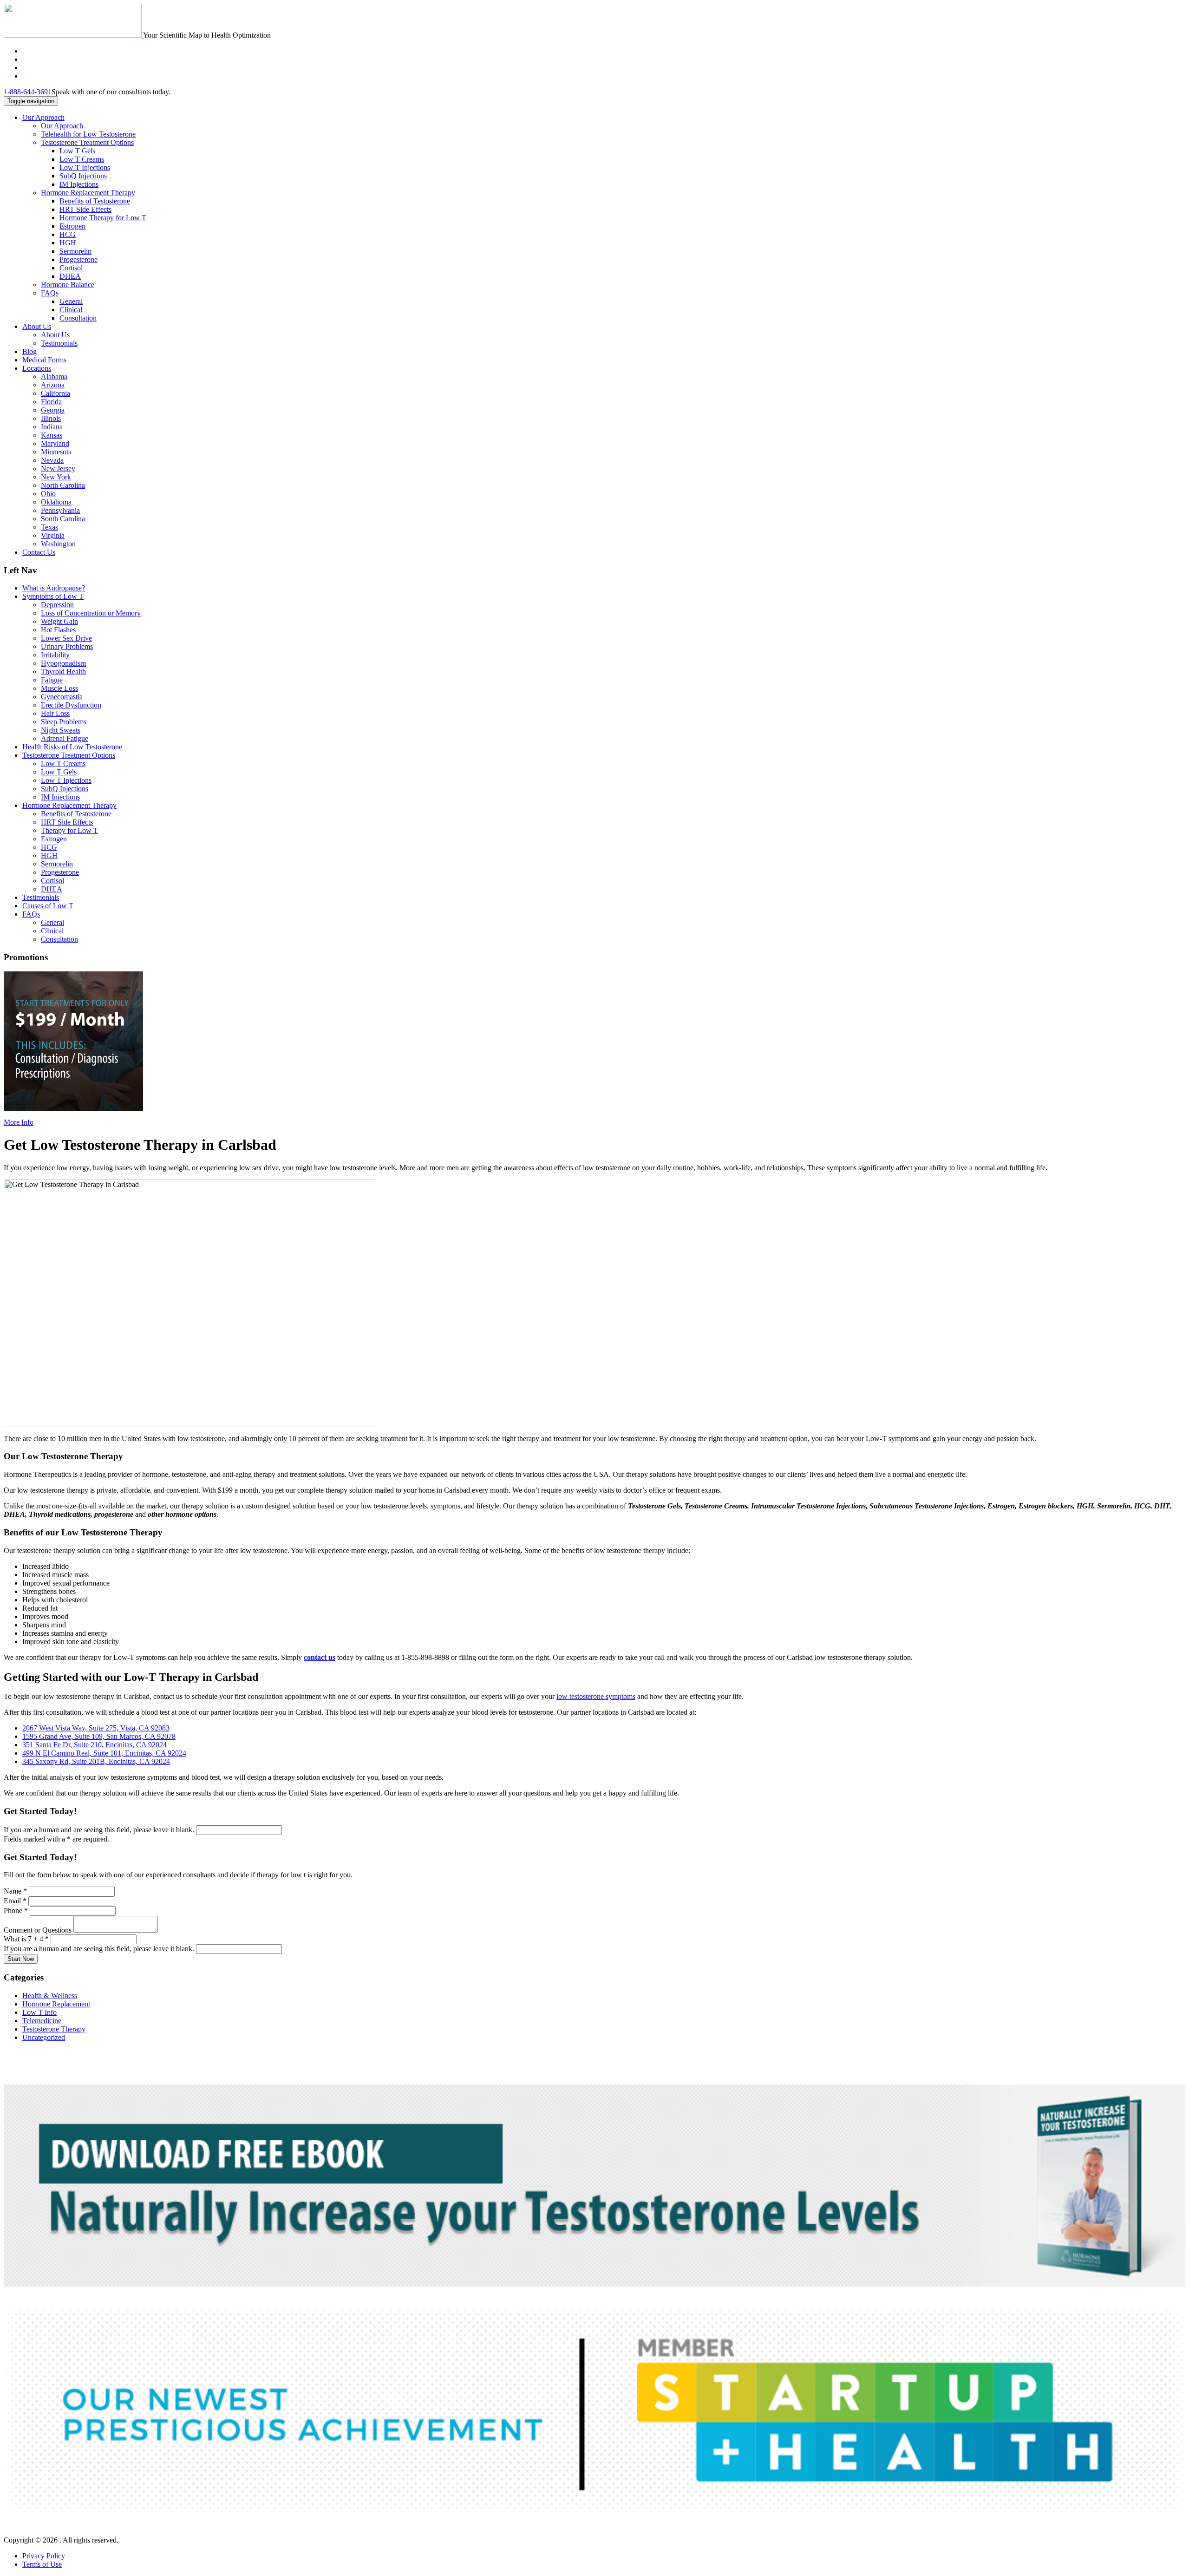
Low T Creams (82, 159)
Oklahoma (56, 502)
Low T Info (39, 2012)
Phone (16, 1911)
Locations (37, 368)
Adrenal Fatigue (65, 738)
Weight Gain (59, 621)
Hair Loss (55, 713)
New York (56, 477)
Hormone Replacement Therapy (88, 193)
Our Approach (43, 117)
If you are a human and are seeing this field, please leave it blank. (100, 1830)
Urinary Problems (67, 646)
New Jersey (58, 469)
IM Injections (79, 184)
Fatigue (52, 680)
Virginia (53, 535)
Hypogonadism (63, 663)
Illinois (51, 418)
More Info (19, 1122)
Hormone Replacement (56, 2004)
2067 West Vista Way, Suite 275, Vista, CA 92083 (96, 1728)
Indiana (52, 427)
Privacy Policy (44, 2556)
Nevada (52, 460)
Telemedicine (42, 2021)
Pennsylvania (60, 510)
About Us (37, 326)
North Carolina (63, 485)
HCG (68, 234)
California (56, 393)
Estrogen (72, 226)
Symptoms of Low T (53, 596)
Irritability (55, 655)
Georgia (53, 410)
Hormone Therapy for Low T (103, 218)
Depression (57, 605)
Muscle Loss (59, 688)
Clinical (71, 310)
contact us (320, 1657)
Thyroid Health (63, 672)
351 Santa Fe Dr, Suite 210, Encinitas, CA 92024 (95, 1745)
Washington (58, 544)
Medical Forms (44, 360)
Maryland (55, 443)
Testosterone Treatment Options (87, 142)
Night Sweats (61, 730)
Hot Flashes (58, 630)
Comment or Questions (39, 1930)
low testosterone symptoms (596, 1696)
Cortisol (71, 268)
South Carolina (63, 519)
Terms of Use (42, 2564)
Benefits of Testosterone (95, 201)
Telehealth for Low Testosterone (88, 134)
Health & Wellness (50, 1996)
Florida (51, 402)
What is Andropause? (54, 588)
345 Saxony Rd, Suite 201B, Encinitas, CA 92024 (96, 1761)
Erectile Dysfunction (71, 705)
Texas (49, 527)
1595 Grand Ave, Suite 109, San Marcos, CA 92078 (99, 1736)
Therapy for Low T (69, 830)
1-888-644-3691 (28, 92)
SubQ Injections (83, 176)
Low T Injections (85, 167)
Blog (29, 351)
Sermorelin (75, 251)
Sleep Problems (64, 722)
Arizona (53, 385)
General (71, 301)
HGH (68, 243)
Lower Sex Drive (66, 638)
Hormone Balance (68, 285)
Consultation (78, 318)
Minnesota (56, 452)
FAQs (50, 293)
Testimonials (59, 343)
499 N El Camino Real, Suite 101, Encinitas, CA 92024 (104, 1753)
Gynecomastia (62, 697)
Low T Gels (77, 151)
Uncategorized (44, 2037)
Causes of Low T (48, 906)
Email (15, 1901)
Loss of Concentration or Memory (91, 613)
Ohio (48, 494)
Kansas (52, 435)
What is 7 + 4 (26, 1939)
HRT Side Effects (85, 209)
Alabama (54, 377)
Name (15, 1891)
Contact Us (39, 552)
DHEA (70, 276)
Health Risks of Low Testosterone (72, 747)
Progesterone (78, 259)
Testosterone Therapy (54, 2029)
